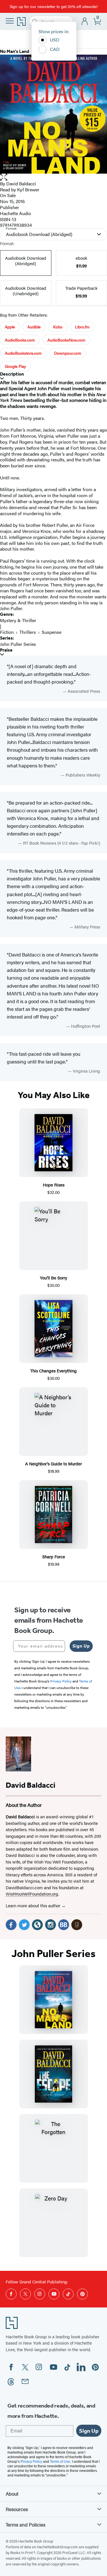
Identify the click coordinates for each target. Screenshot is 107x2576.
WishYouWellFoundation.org (32, 1894)
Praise (6, 650)
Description (12, 374)
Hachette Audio (16, 213)
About (12, 2494)
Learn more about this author (34, 1905)
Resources (17, 2509)
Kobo (58, 327)
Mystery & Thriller (18, 620)
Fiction (7, 632)
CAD (55, 49)
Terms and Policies (26, 2525)
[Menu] (10, 21)
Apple (10, 327)
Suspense (52, 632)
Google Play (15, 366)
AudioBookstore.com (23, 353)
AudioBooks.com (20, 340)
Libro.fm (82, 327)
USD (55, 40)
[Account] (85, 22)
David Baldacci (21, 183)
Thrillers (28, 632)
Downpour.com (68, 353)
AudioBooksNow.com (66, 340)
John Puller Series (18, 644)
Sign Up (81, 1646)
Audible (34, 327)
